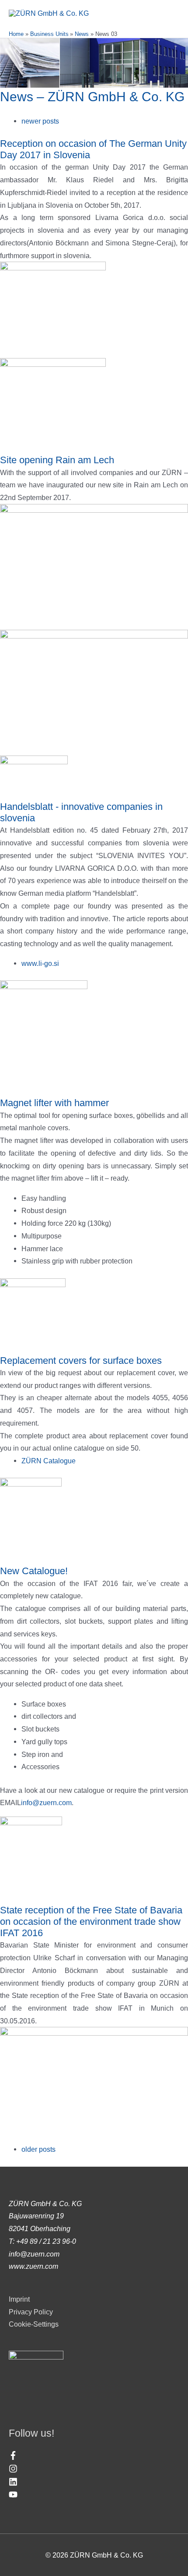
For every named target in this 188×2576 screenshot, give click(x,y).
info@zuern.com (46, 1802)
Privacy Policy (31, 2312)
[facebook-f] (14, 2457)
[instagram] (14, 2470)
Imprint (19, 2299)
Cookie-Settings (34, 2324)
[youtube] (13, 2496)
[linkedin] (14, 2484)
